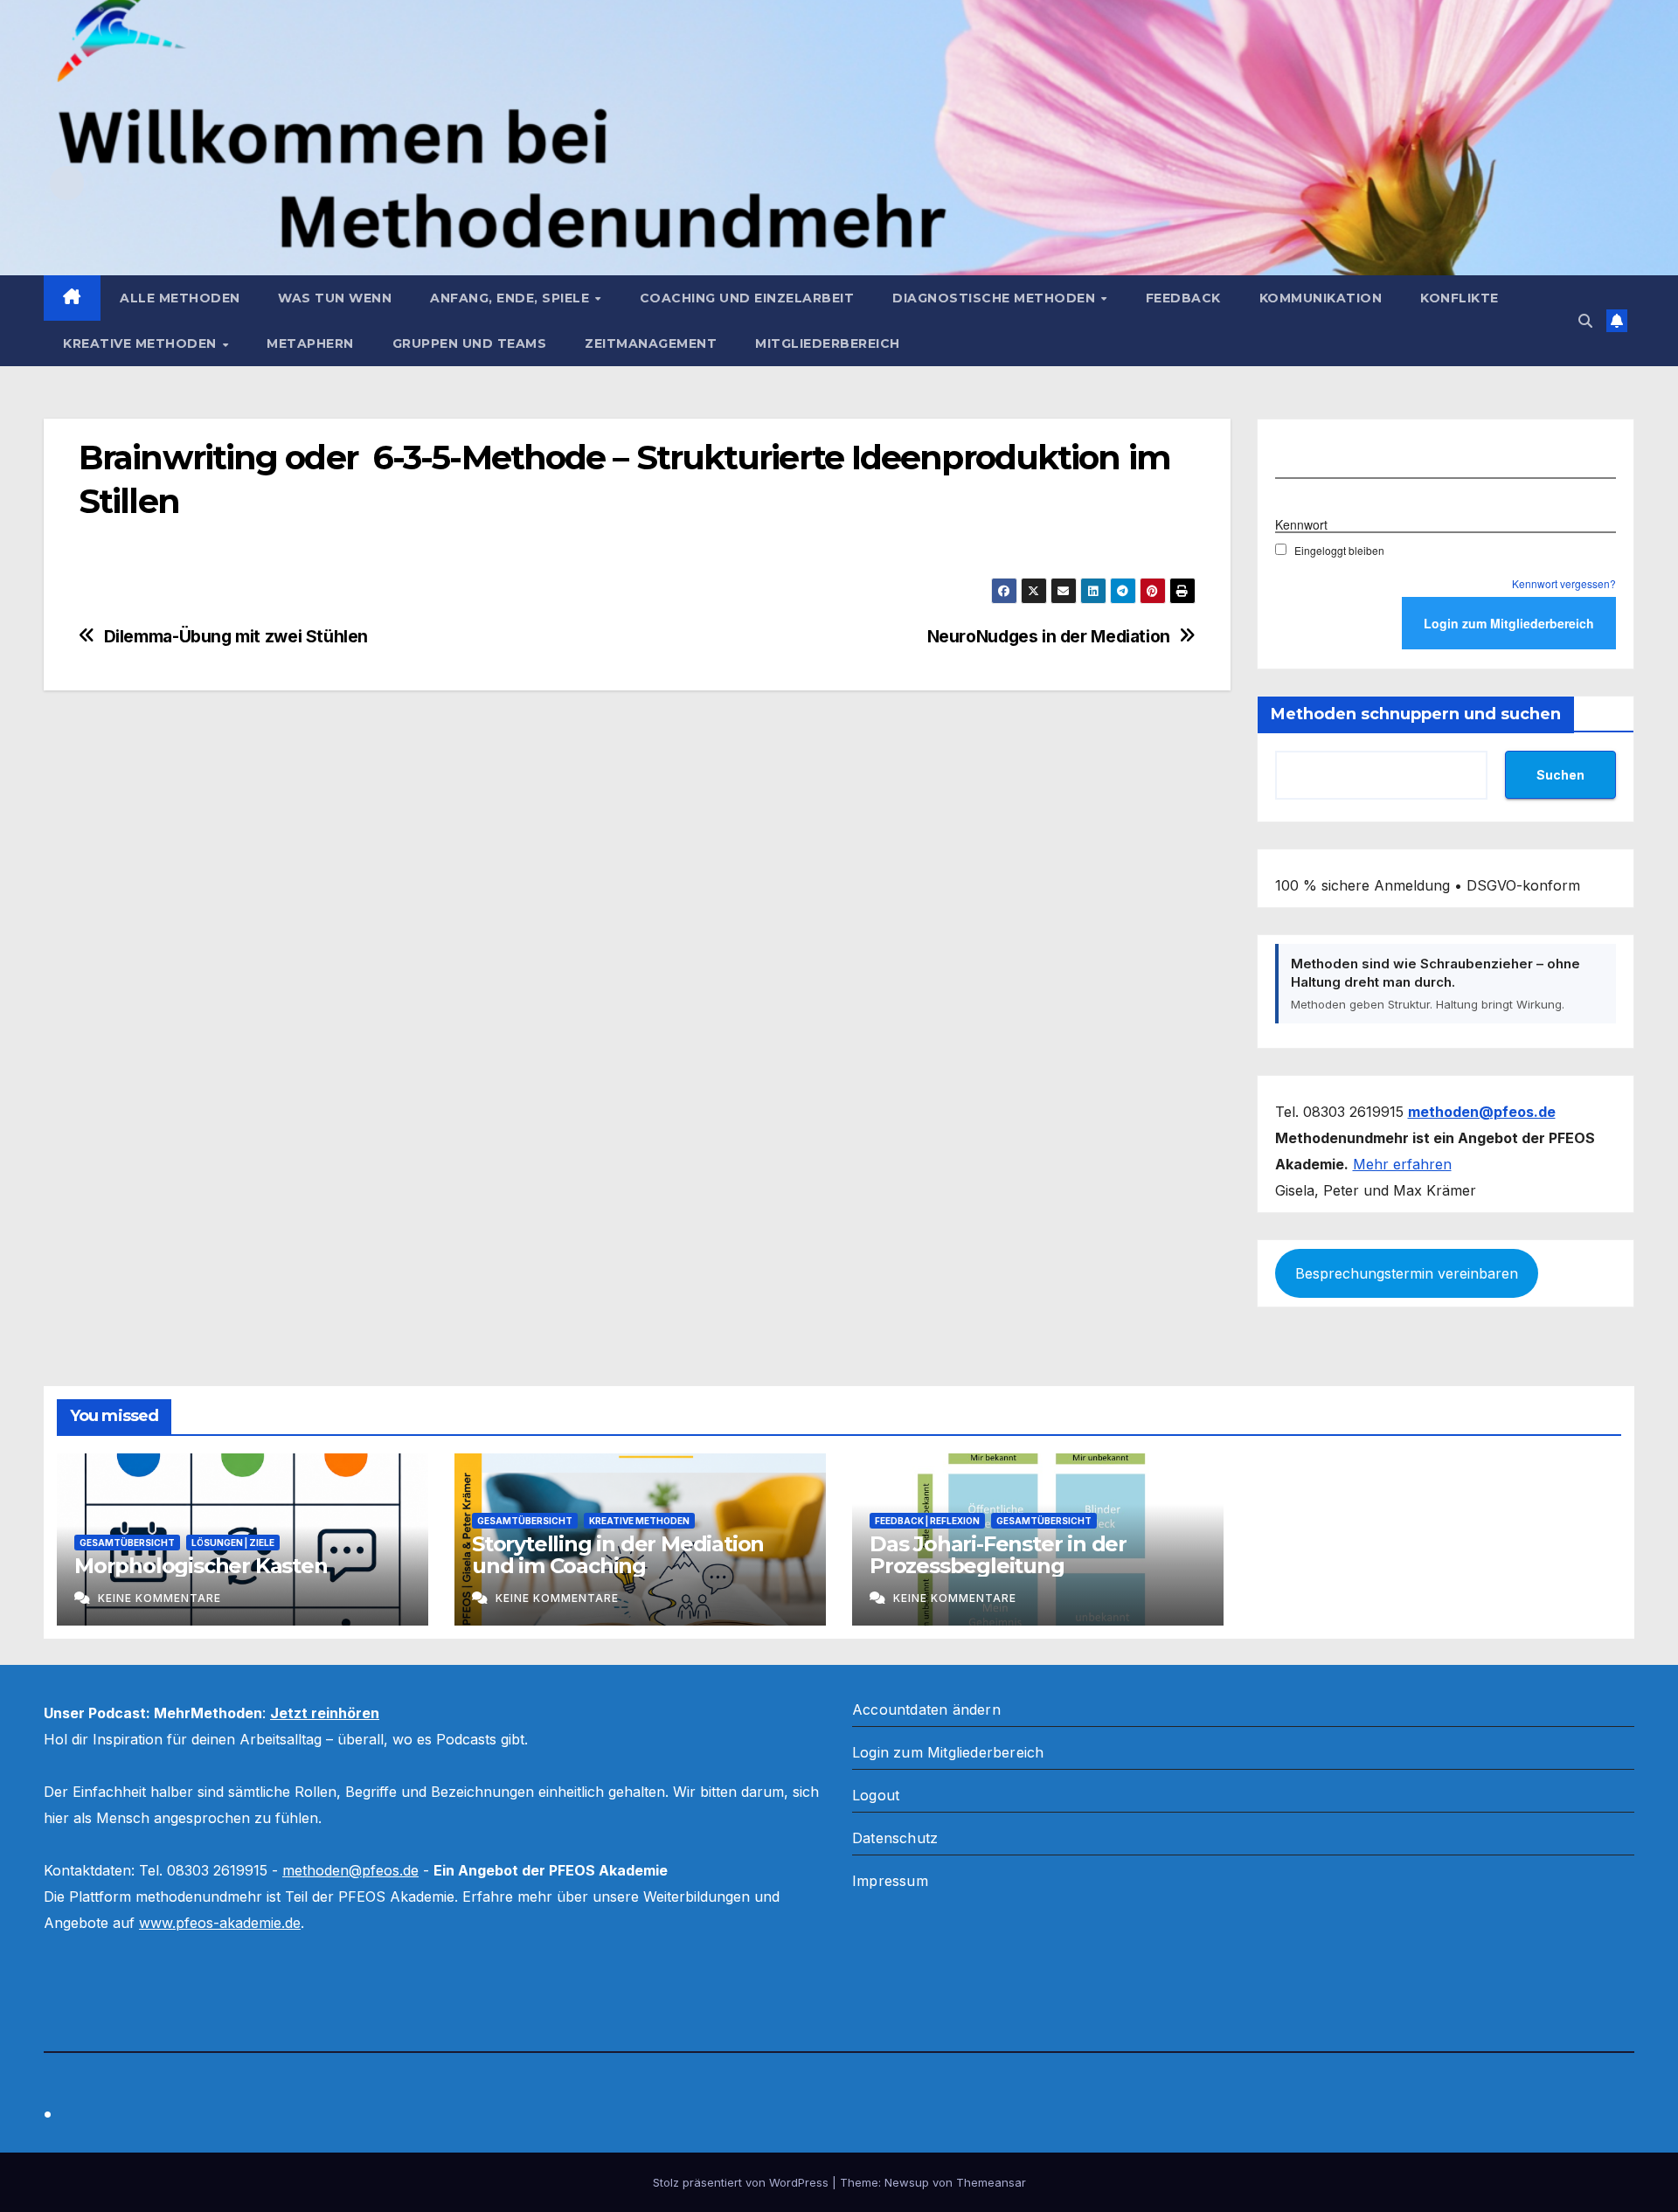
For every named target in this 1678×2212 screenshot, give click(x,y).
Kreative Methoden (142, 343)
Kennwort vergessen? (1564, 583)
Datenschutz (895, 1838)
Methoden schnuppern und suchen (1416, 714)
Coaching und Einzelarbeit (747, 298)
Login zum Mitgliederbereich (948, 1752)
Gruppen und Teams (470, 343)
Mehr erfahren (1402, 1164)
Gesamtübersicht (127, 1543)
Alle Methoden (180, 298)
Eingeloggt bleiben (1339, 550)
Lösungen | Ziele (233, 1543)
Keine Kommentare (159, 1598)
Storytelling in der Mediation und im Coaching (618, 1555)
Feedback (1183, 298)
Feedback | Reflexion (927, 1521)
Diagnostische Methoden (996, 298)
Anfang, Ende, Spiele (512, 298)
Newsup (907, 2182)
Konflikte (1460, 298)
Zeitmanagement (651, 343)
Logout (876, 1795)
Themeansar (991, 2182)
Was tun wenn (335, 298)
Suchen (1560, 775)
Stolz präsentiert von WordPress (742, 2182)
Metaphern (310, 343)
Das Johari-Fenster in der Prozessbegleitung (998, 1555)
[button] (1585, 321)
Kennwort (1301, 524)
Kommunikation (1321, 298)
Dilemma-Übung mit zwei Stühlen (236, 637)
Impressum (890, 1881)
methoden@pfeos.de (350, 1870)
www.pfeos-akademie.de (220, 1923)
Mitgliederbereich (828, 343)
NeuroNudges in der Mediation (1049, 637)
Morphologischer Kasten (201, 1566)
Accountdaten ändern (926, 1709)
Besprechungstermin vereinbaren (1407, 1273)
